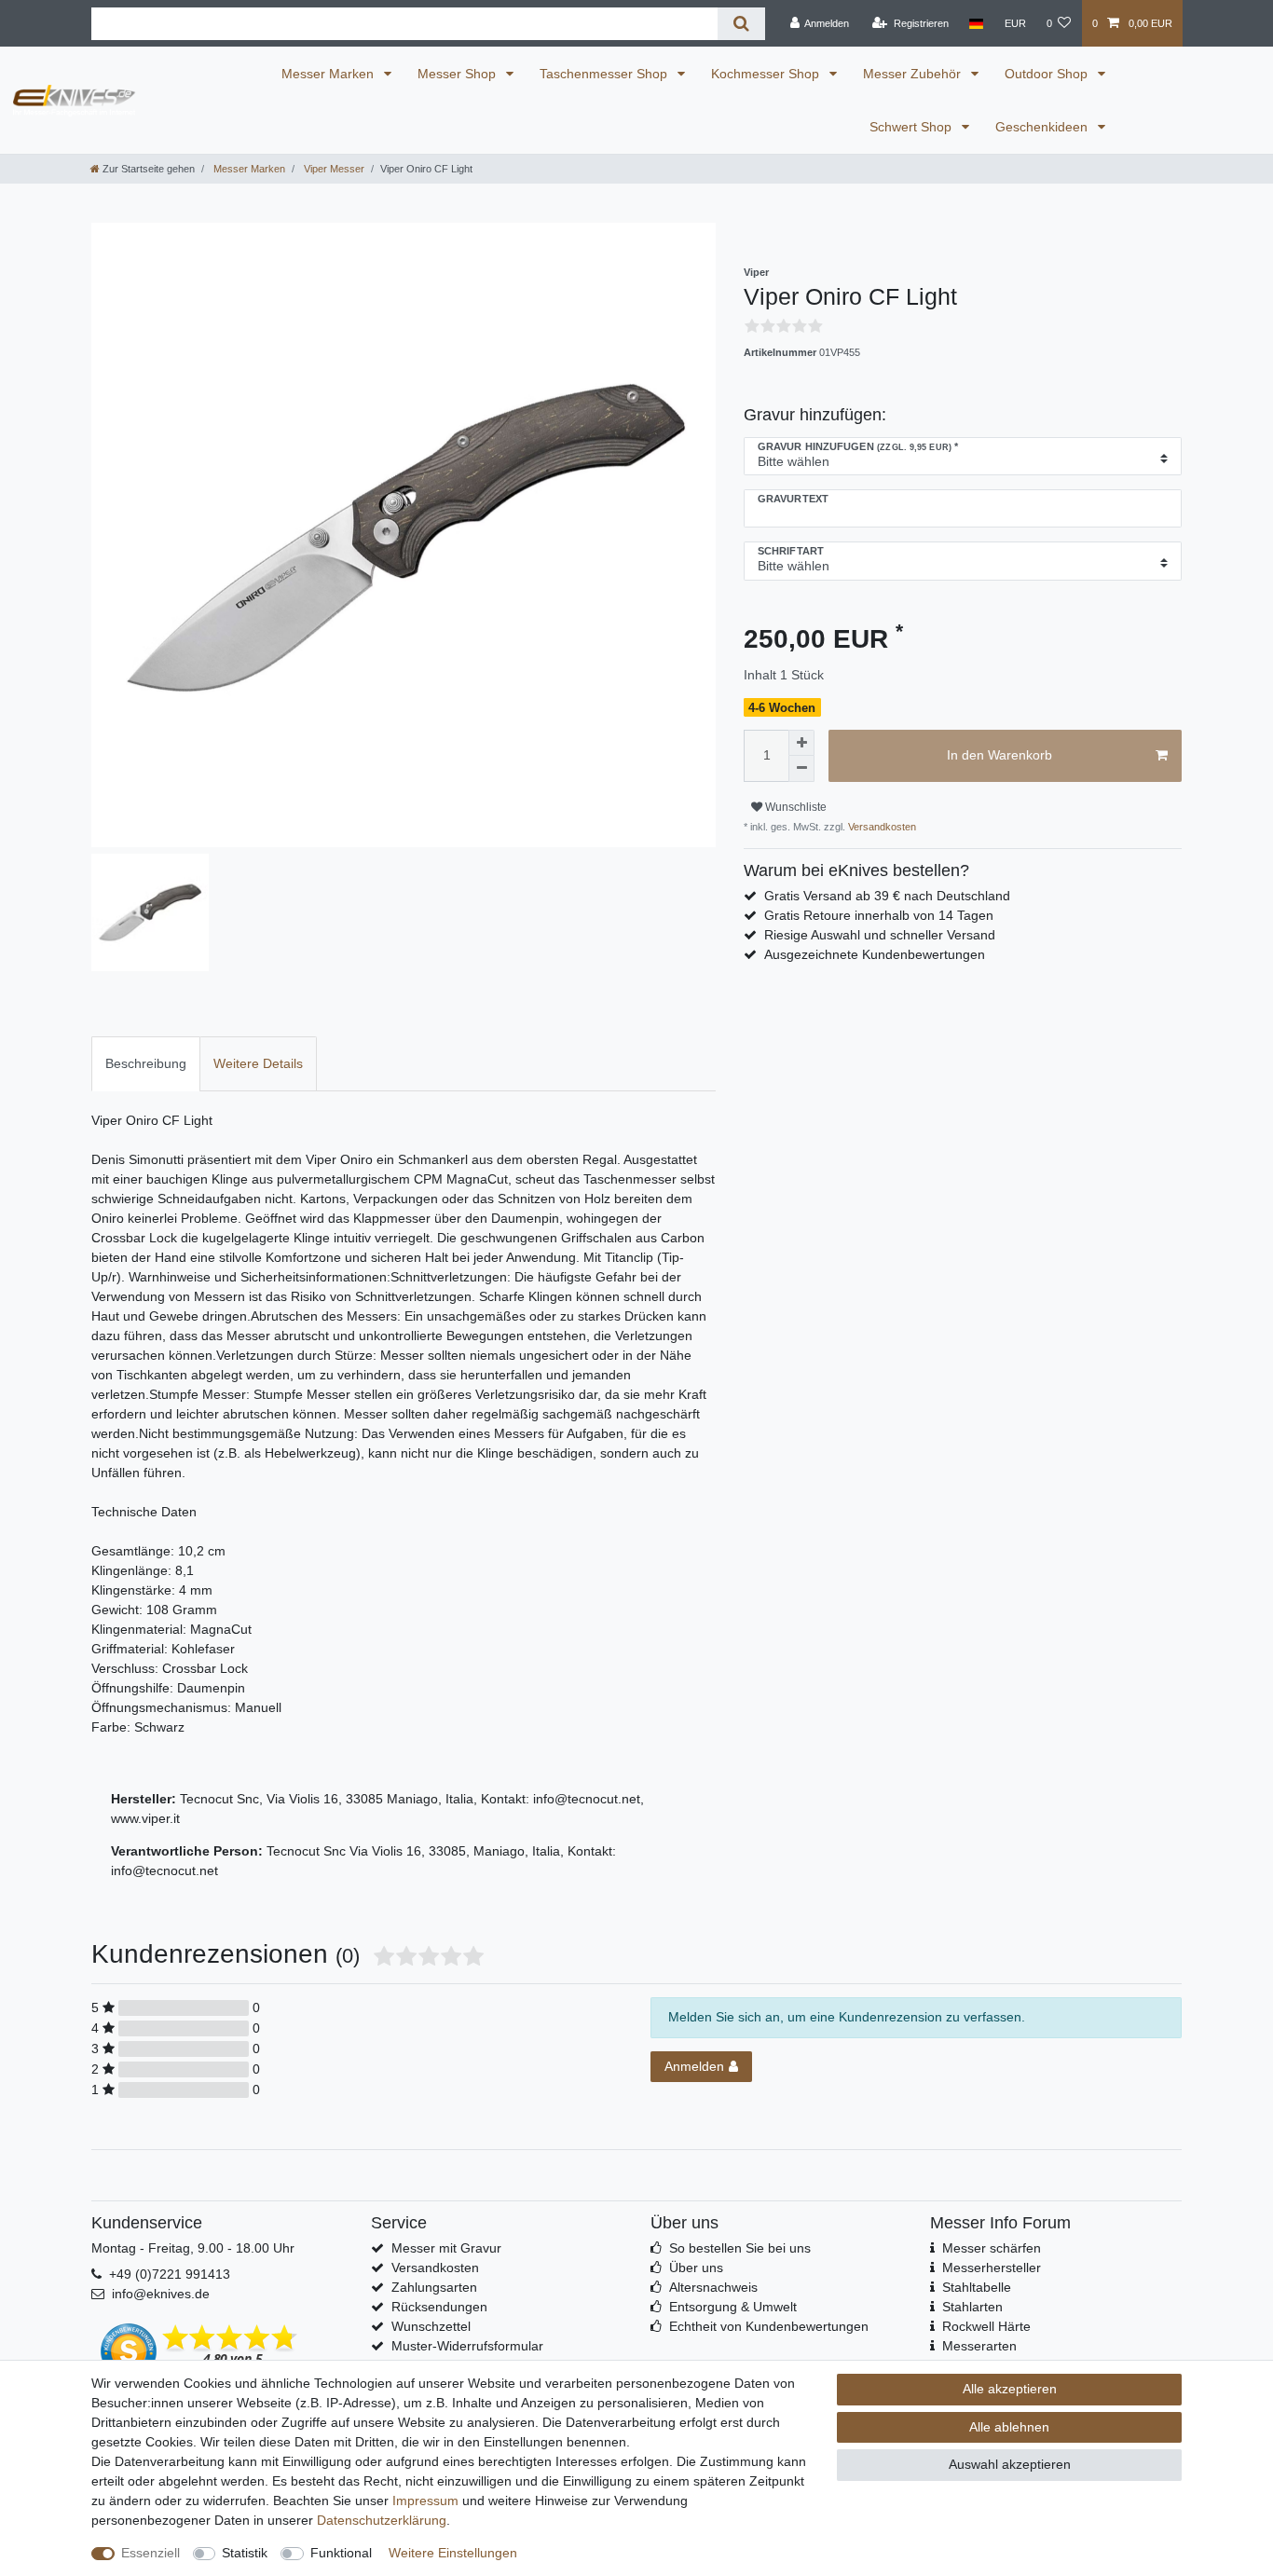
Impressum (425, 2501)
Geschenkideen (1043, 127)
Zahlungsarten (434, 2287)
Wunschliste (794, 807)
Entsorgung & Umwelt (733, 2307)
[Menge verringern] (801, 769)
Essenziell (151, 2553)
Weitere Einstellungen (453, 2553)
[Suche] (741, 24)
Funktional (341, 2553)
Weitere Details (258, 1063)
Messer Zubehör (914, 74)
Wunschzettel (431, 2326)
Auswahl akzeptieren (1010, 2464)
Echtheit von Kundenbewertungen (769, 2326)
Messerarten (979, 2346)
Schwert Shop (912, 127)
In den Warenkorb (999, 755)
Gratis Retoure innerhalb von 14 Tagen (879, 915)
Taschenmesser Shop (605, 74)
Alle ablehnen (1009, 2427)
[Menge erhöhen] (801, 743)
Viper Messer (333, 169)
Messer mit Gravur (446, 2248)
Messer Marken (329, 74)
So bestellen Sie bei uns (740, 2248)
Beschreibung (146, 1063)
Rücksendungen (439, 2307)
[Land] (976, 23)
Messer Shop (459, 74)
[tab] (146, 1064)
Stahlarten (972, 2307)
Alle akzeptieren (1010, 2389)
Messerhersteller (992, 2268)
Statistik (245, 2553)
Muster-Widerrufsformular (467, 2346)
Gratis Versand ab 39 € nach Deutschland (887, 896)
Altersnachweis (713, 2287)
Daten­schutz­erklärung (382, 2520)
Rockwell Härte (986, 2326)
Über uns (696, 2268)
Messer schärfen (992, 2248)
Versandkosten (881, 827)
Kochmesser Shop (767, 74)
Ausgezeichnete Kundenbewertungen (875, 954)
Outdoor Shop (1048, 74)
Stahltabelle (977, 2287)
